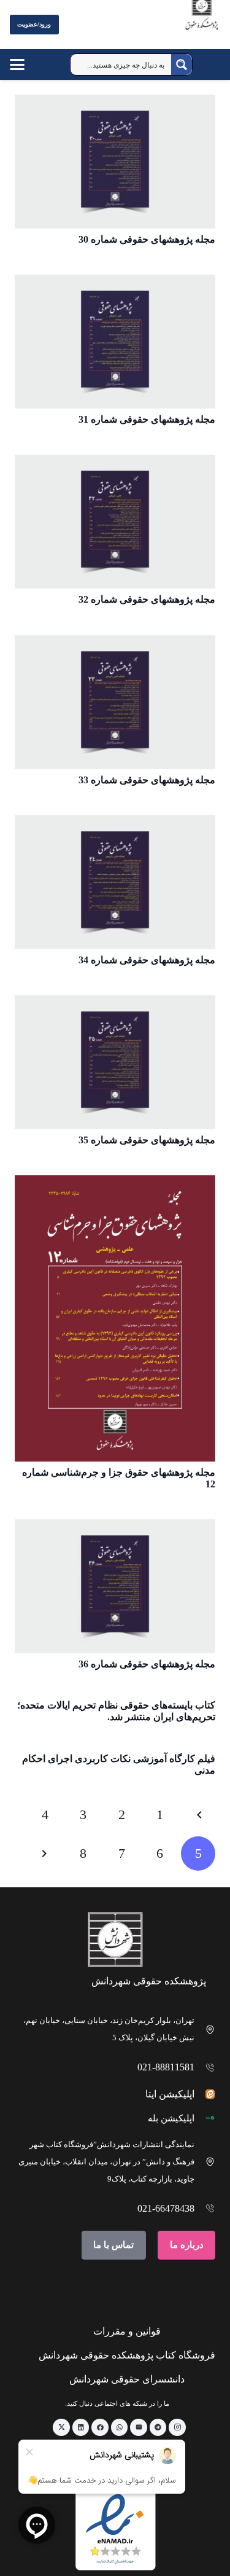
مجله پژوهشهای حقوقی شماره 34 (147, 960)
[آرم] (202, 27)
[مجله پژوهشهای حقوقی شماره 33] (115, 702)
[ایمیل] (139, 2427)
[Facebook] (100, 2427)
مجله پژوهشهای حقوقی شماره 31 (147, 419)
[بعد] (45, 1854)
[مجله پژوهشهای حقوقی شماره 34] (115, 882)
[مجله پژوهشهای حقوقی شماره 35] (115, 1062)
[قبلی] (198, 1815)
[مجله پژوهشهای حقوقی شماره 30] (115, 162)
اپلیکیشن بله (171, 2118)
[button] (29, 65)
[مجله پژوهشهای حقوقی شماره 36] (115, 1586)
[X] (61, 2427)
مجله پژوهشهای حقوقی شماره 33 (147, 780)
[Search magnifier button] (182, 65)
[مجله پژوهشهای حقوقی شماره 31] (115, 342)
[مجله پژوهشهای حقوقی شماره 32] (115, 522)
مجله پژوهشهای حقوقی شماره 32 (147, 599)
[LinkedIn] (81, 2427)
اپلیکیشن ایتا (170, 2094)
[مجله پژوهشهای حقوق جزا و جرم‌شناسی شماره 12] (115, 1318)
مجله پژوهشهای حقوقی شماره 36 (147, 1664)
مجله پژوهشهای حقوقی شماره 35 (147, 1140)
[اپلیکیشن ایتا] (205, 2094)
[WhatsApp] (120, 2427)
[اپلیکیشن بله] (205, 2118)
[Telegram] (158, 2427)
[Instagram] (177, 2427)
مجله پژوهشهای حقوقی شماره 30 (147, 239)
